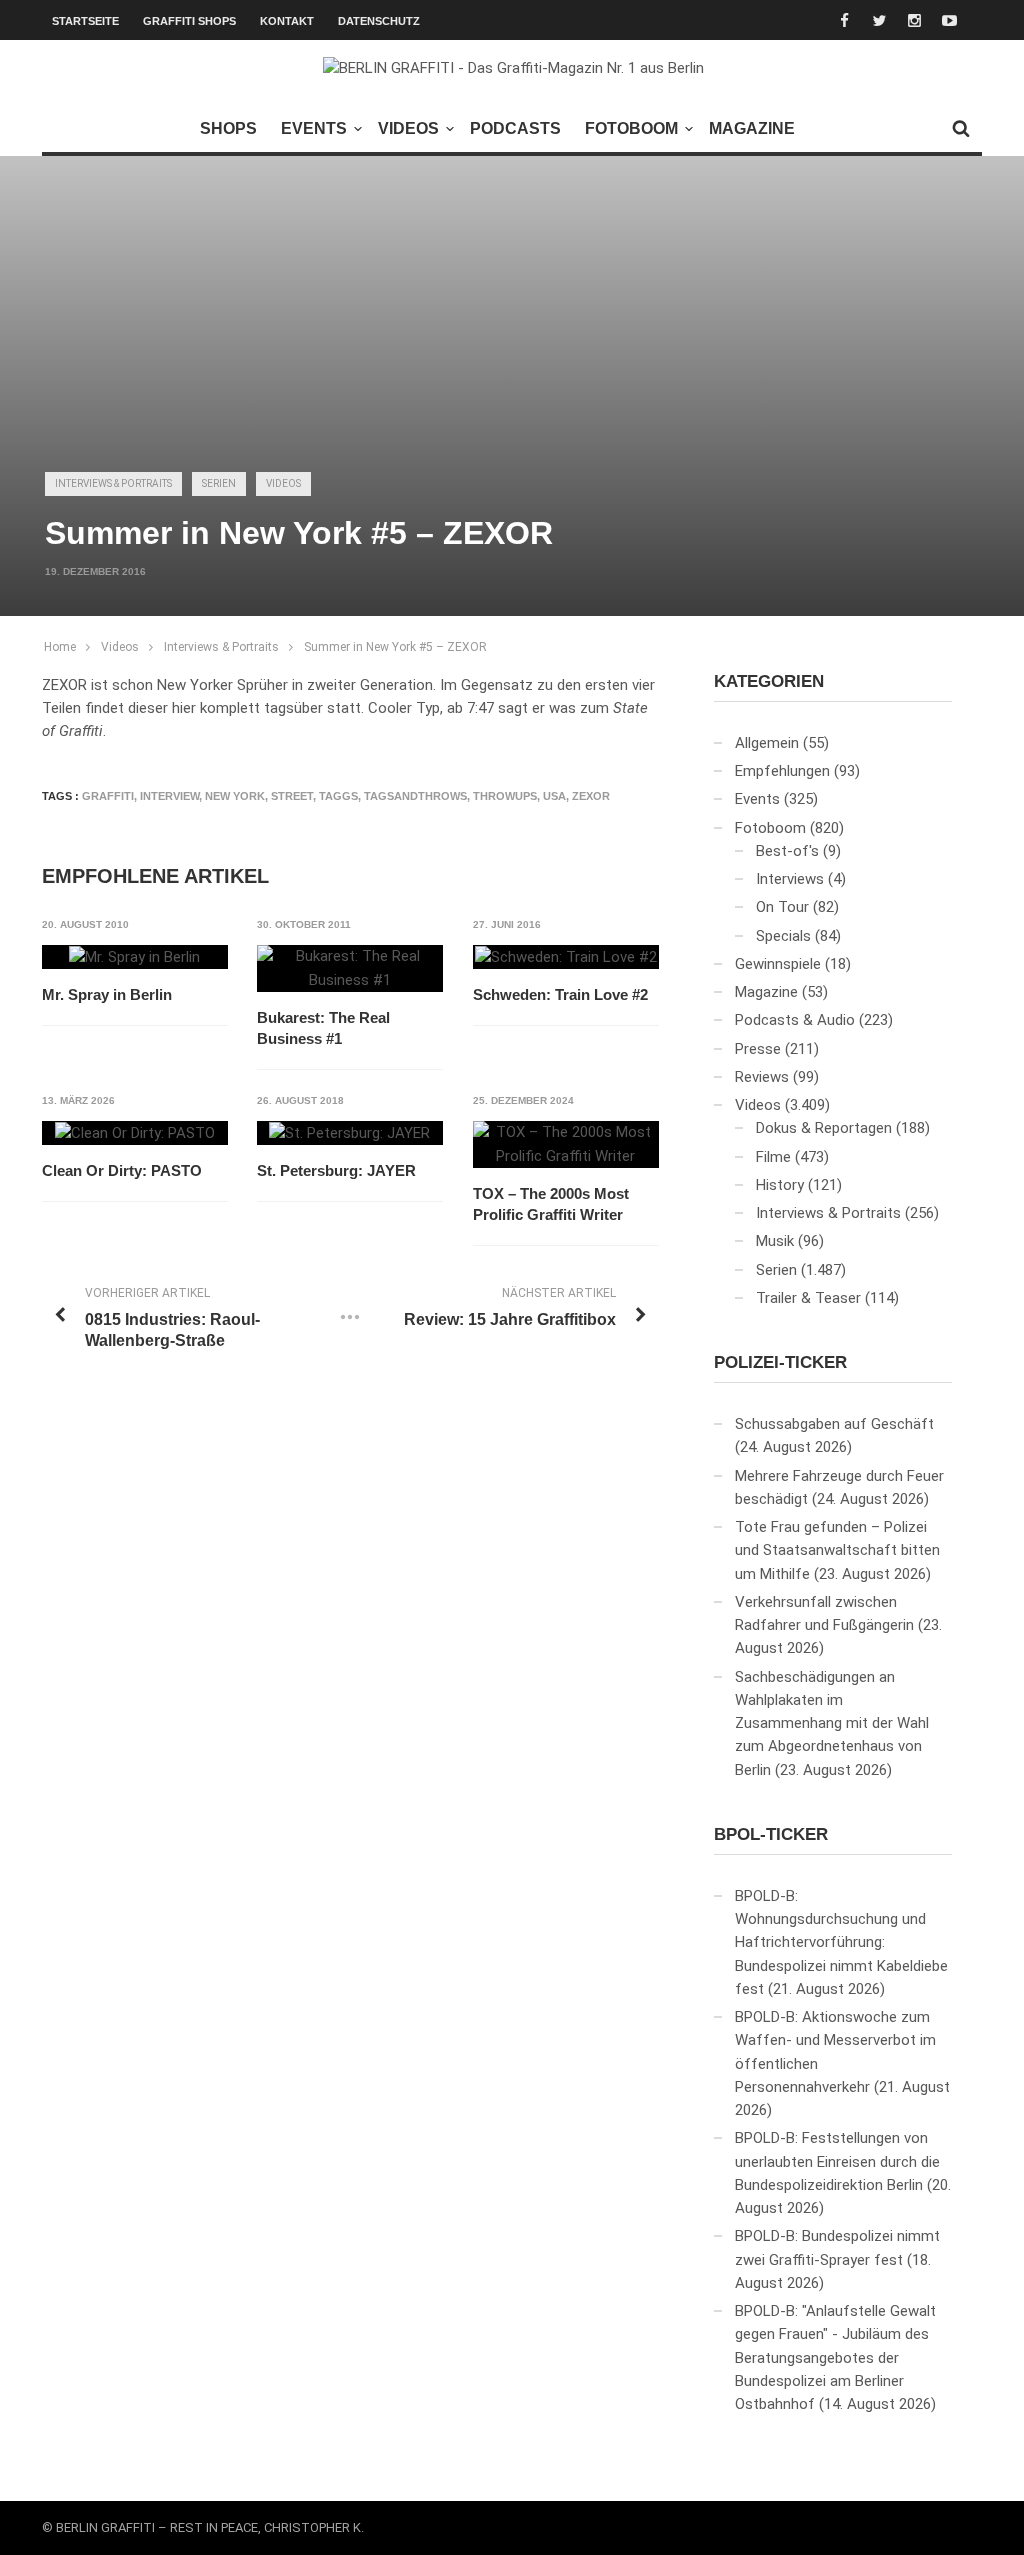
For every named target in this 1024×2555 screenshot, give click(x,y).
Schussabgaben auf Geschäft (834, 1424)
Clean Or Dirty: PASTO (122, 1170)
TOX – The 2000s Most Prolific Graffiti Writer (551, 1204)
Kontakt (287, 21)
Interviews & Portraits (113, 483)
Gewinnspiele (778, 964)
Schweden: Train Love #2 (560, 994)
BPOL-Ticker (771, 1834)
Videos (408, 128)
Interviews (790, 879)
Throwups (505, 796)
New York (235, 796)
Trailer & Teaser (808, 1298)
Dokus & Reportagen (824, 1128)
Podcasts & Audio (795, 1020)
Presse (758, 1049)
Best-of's (787, 851)
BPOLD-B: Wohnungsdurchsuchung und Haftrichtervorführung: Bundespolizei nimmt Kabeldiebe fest (841, 1942)
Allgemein (767, 743)
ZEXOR (591, 796)
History (780, 1185)
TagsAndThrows (415, 796)
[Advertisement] (512, 301)
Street (292, 796)
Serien (219, 483)
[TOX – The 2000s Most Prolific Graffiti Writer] (566, 1144)
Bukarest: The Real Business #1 (323, 1028)
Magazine (752, 128)
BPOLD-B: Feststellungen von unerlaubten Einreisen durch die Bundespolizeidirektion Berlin (837, 2161)
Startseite (85, 21)
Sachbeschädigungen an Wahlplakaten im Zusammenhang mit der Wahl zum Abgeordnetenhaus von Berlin (832, 1723)
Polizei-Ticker (780, 1362)
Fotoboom (631, 128)
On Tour (782, 907)
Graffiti (108, 796)
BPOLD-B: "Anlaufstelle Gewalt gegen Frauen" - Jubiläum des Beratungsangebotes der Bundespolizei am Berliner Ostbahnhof (835, 2357)
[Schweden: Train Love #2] (566, 957)
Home (60, 647)
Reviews (762, 1077)
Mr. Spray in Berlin (107, 994)
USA (554, 796)
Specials (783, 936)
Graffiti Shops (189, 21)
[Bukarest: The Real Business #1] (350, 968)
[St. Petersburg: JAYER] (349, 1133)
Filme (773, 1157)
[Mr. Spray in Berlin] (134, 957)
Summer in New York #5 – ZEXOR (395, 647)
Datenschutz (379, 21)
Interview (169, 796)
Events (314, 128)
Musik (775, 1241)
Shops (228, 128)
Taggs (338, 796)
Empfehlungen (782, 771)
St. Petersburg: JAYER (336, 1170)
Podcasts (515, 128)
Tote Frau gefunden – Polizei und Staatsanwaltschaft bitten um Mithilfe (837, 1550)
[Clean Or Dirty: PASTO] (135, 1133)
